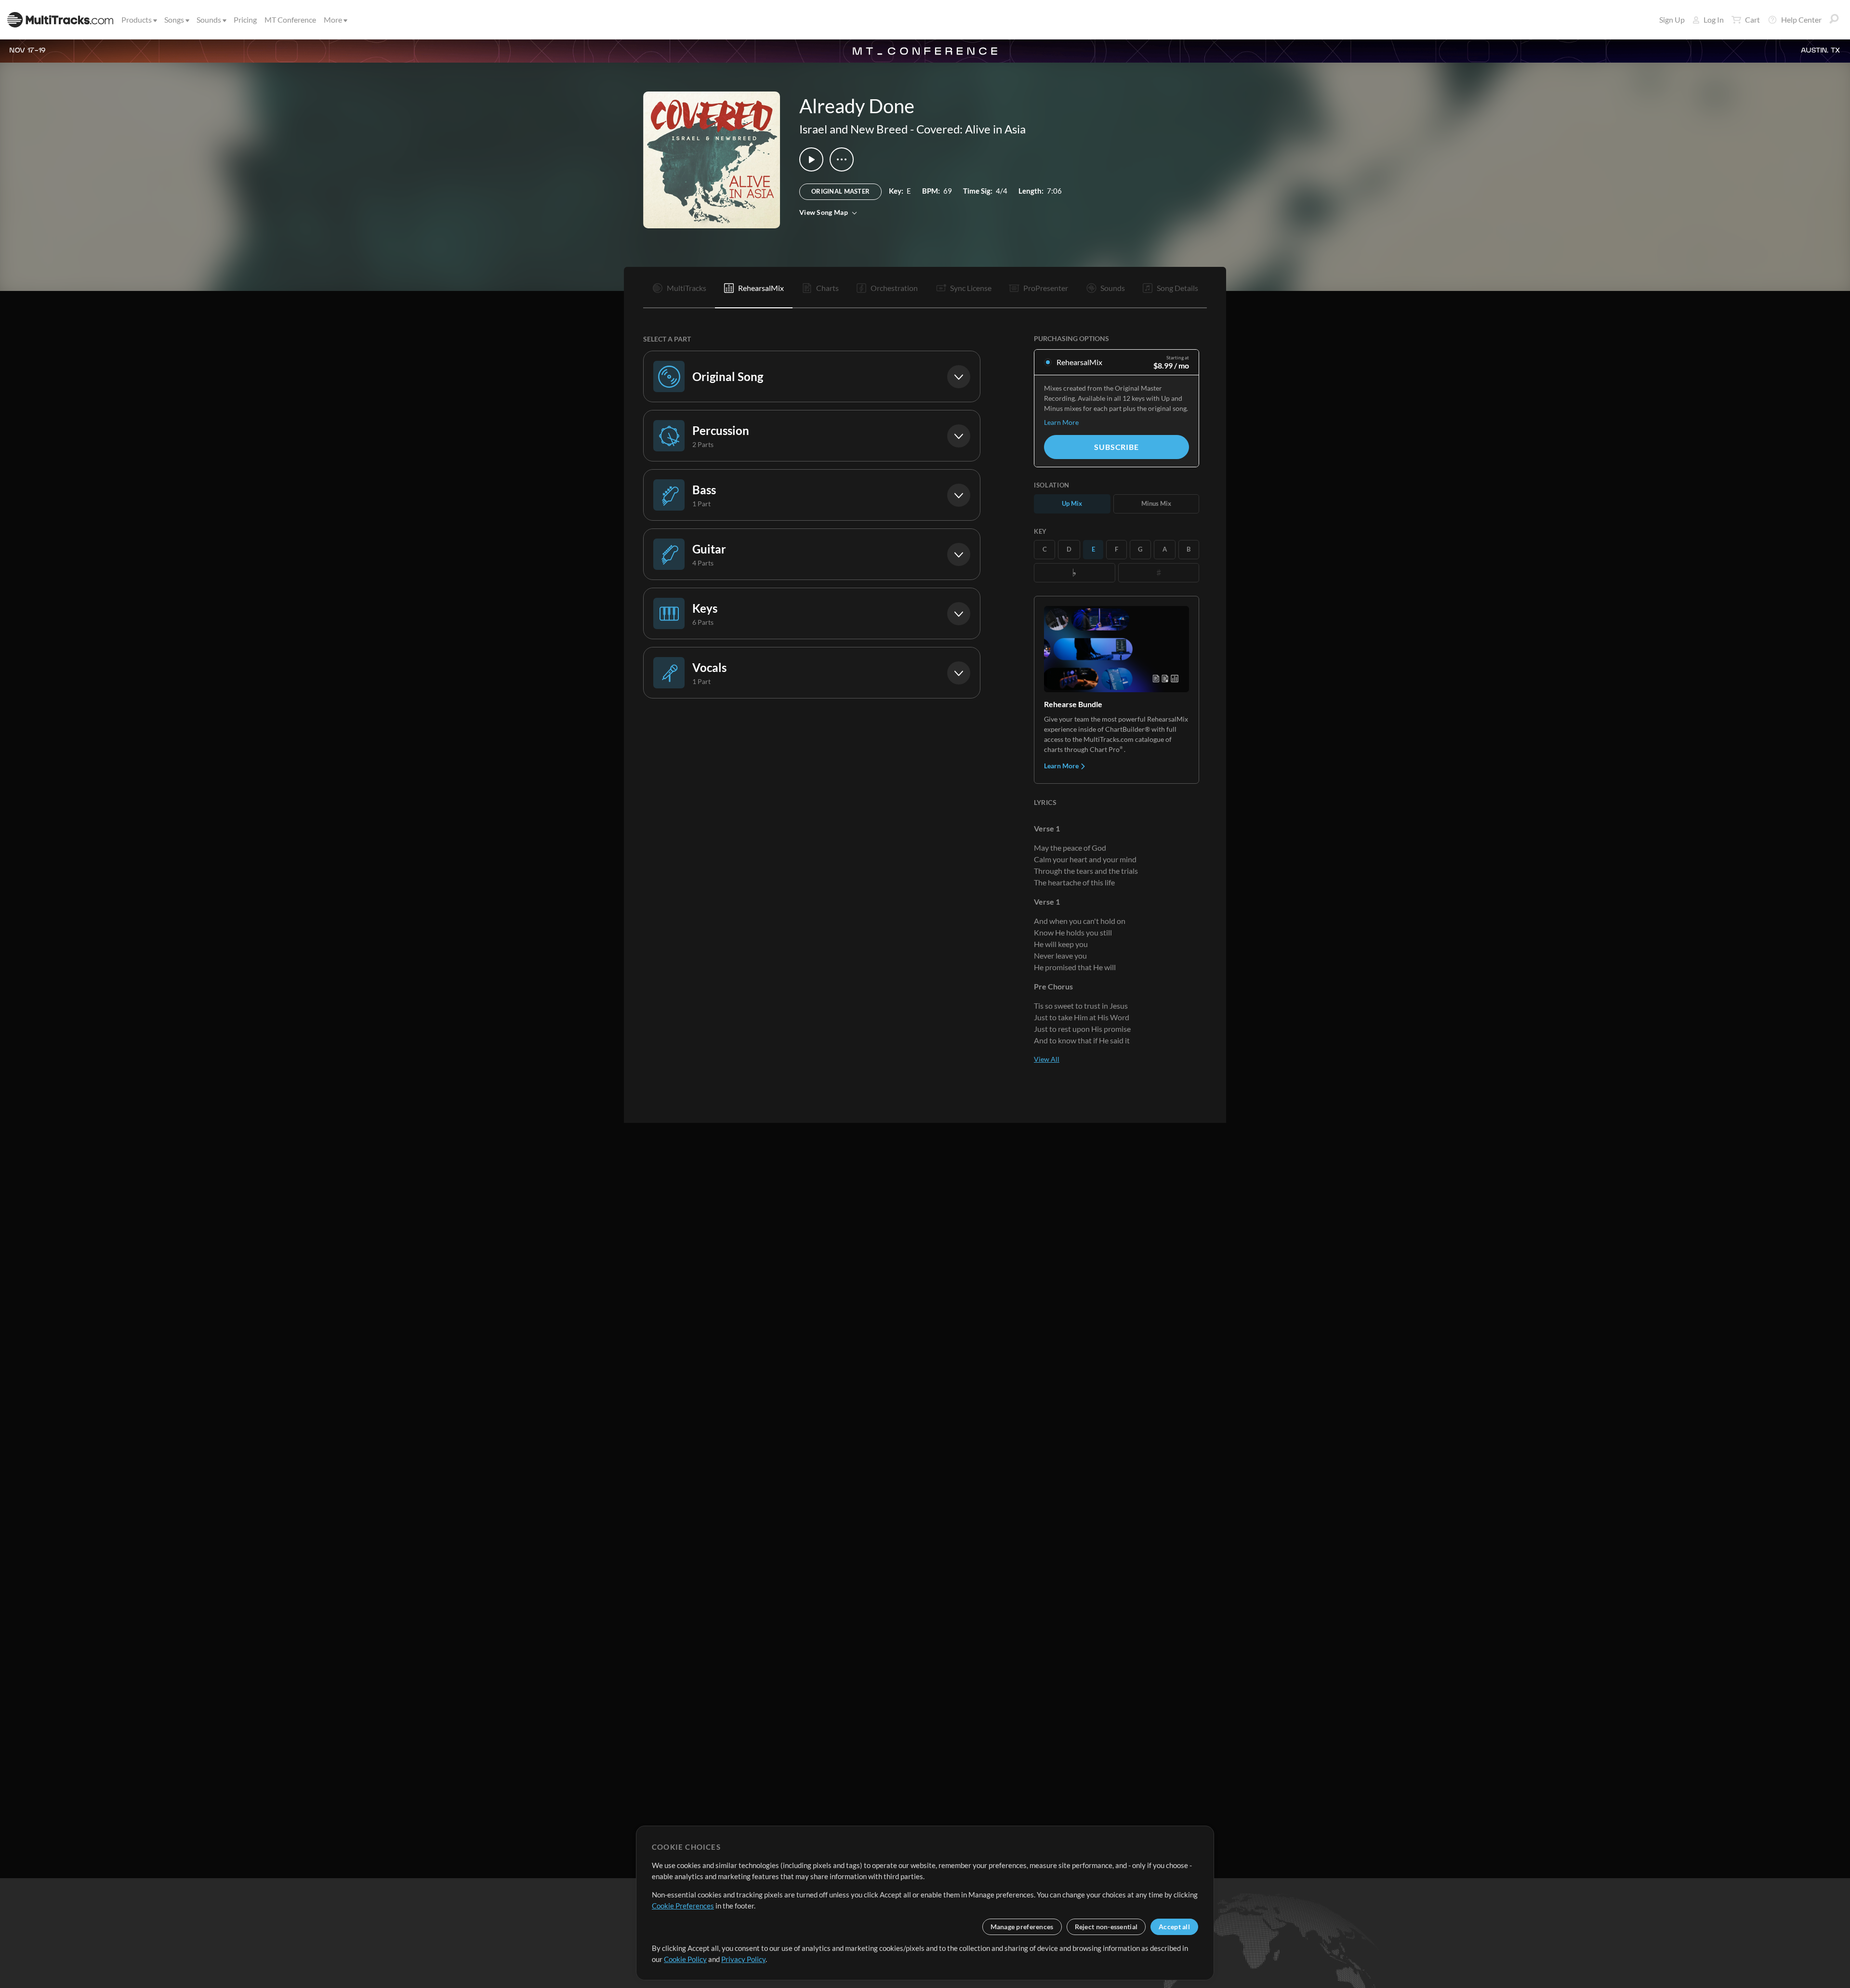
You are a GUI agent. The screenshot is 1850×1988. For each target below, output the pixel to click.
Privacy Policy (743, 1959)
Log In (1714, 20)
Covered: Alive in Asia (971, 129)
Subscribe (1116, 447)
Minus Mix (1156, 503)
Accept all (1174, 1927)
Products (137, 20)
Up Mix (1072, 503)
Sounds (209, 20)
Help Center (1801, 20)
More (333, 20)
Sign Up (1672, 20)
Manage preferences (1022, 1927)
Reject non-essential (1106, 1927)
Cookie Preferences (683, 1906)
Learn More (1061, 422)
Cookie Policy (685, 1959)
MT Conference (290, 20)
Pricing (245, 20)
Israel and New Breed (853, 129)
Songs (174, 20)
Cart (1752, 20)
